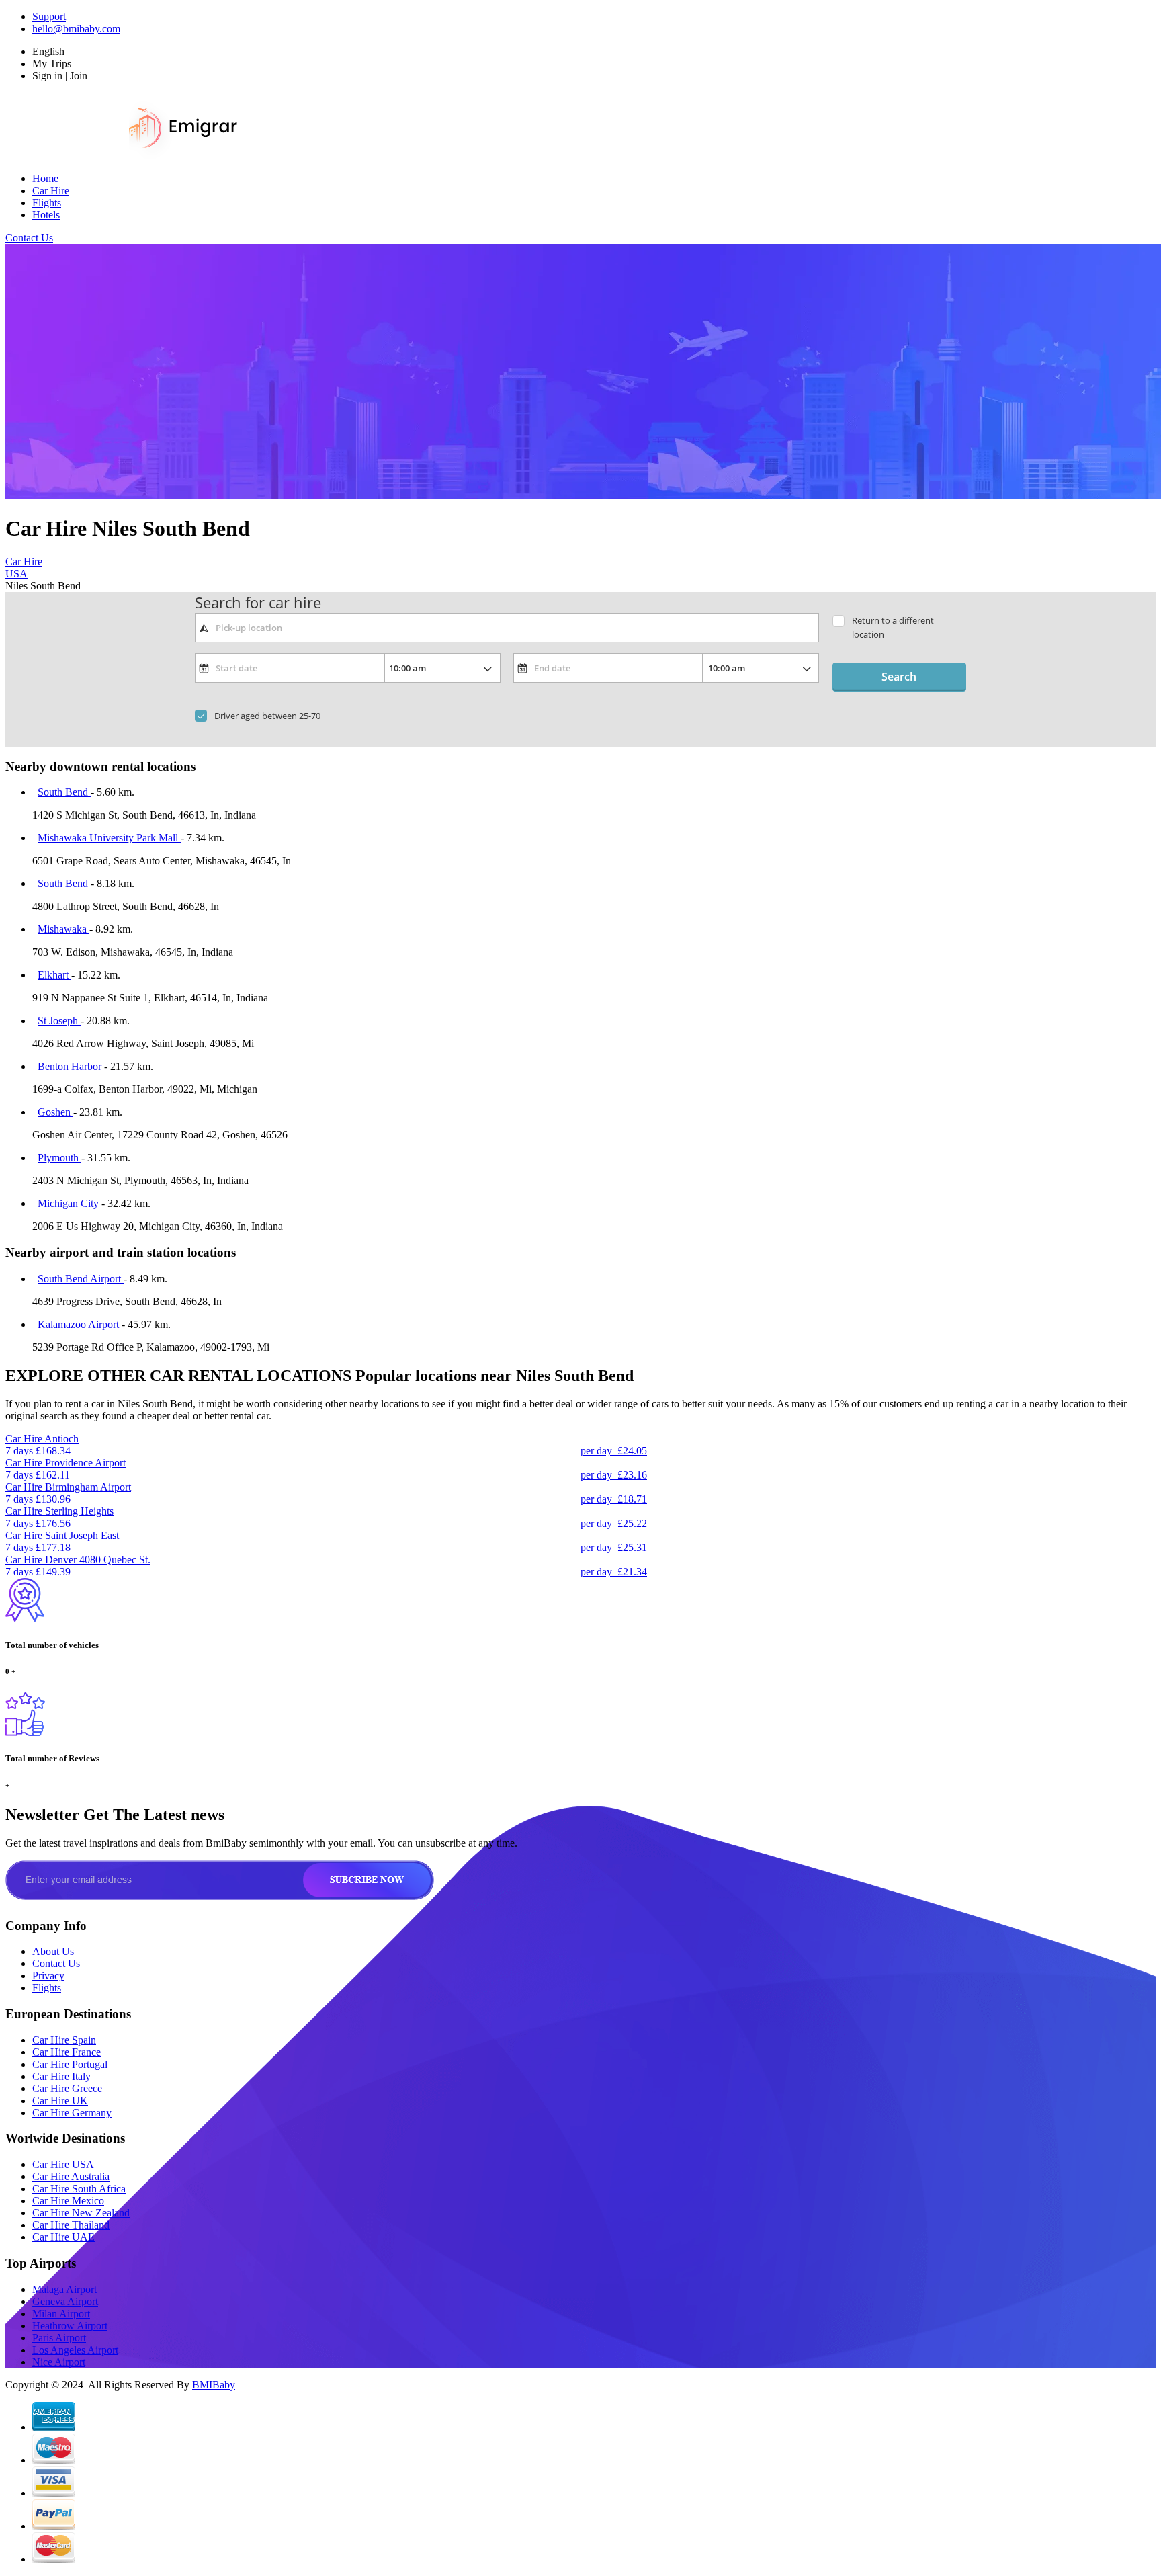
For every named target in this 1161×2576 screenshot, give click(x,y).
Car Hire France (67, 2052)
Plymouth (59, 1158)
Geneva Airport (65, 2301)
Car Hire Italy (61, 2076)
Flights (47, 203)
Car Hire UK (60, 2101)
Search (899, 677)
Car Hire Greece (67, 2088)
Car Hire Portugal (70, 2064)
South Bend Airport (81, 1279)
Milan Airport (61, 2314)
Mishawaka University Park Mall (109, 838)
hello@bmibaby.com (76, 29)
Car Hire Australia (71, 2176)
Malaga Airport (64, 2289)
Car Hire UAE (63, 2237)
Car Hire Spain (64, 2040)
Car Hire (51, 191)
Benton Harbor (71, 1066)
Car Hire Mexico (68, 2201)
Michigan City (70, 1203)
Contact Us (29, 238)
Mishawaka (63, 929)
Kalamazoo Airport (80, 1324)
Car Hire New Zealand (81, 2213)
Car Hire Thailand (71, 2225)
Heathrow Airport (70, 2326)
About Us (53, 1951)
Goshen (55, 1112)
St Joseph (59, 1021)
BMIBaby (214, 2385)
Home (45, 178)
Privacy (48, 1976)
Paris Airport (59, 2338)
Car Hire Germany (72, 2113)
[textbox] (507, 628)
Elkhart (54, 975)
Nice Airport (59, 2362)
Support (49, 16)
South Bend (64, 792)
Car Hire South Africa (79, 2189)
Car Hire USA (63, 2164)
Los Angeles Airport (75, 2350)
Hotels (46, 215)
